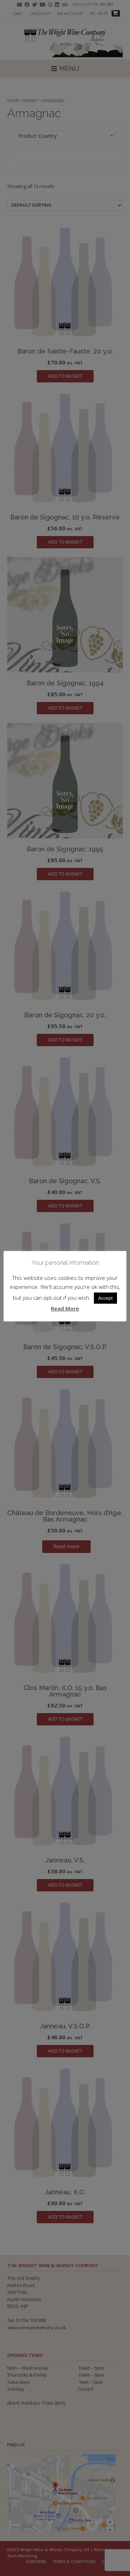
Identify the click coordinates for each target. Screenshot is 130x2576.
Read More (65, 1308)
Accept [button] (105, 1298)
